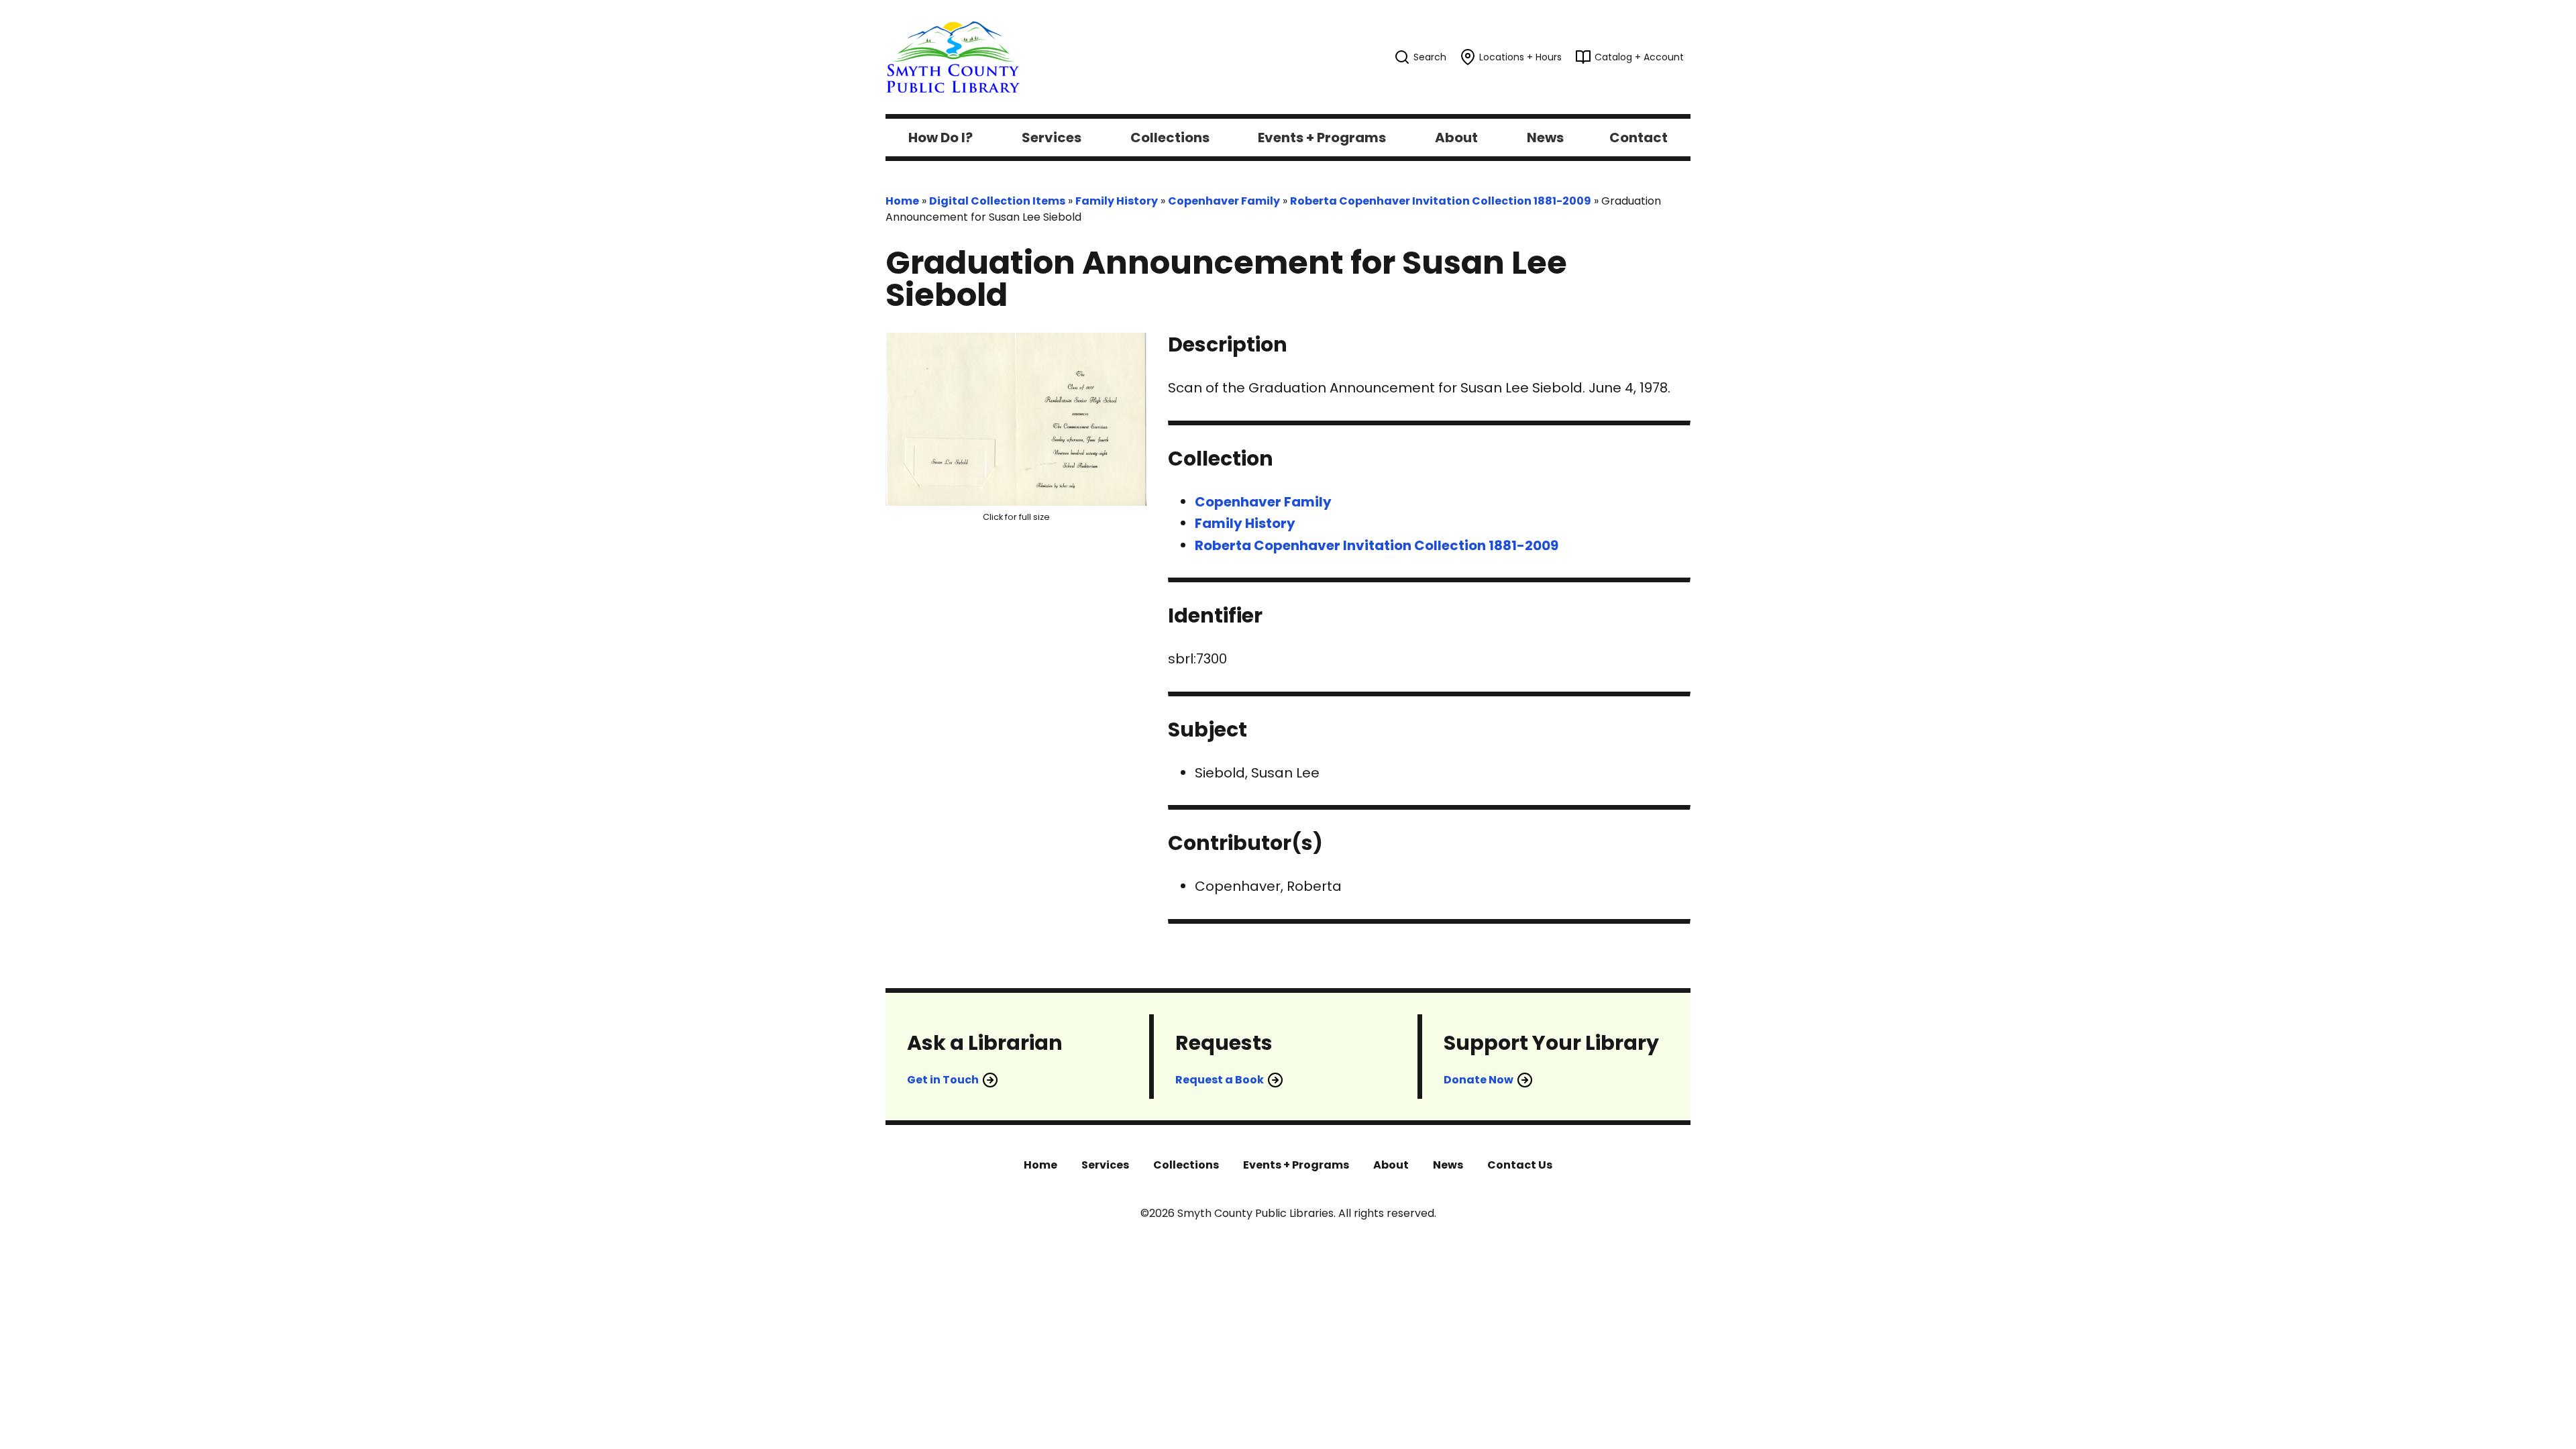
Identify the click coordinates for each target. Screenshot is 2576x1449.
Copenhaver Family (1224, 201)
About (1391, 1165)
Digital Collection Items (997, 201)
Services (1105, 1165)
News (1448, 1165)
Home (902, 201)
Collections (1186, 1165)
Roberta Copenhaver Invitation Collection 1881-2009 (1441, 201)
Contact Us (1520, 1165)
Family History (1117, 201)
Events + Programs (1296, 1165)
